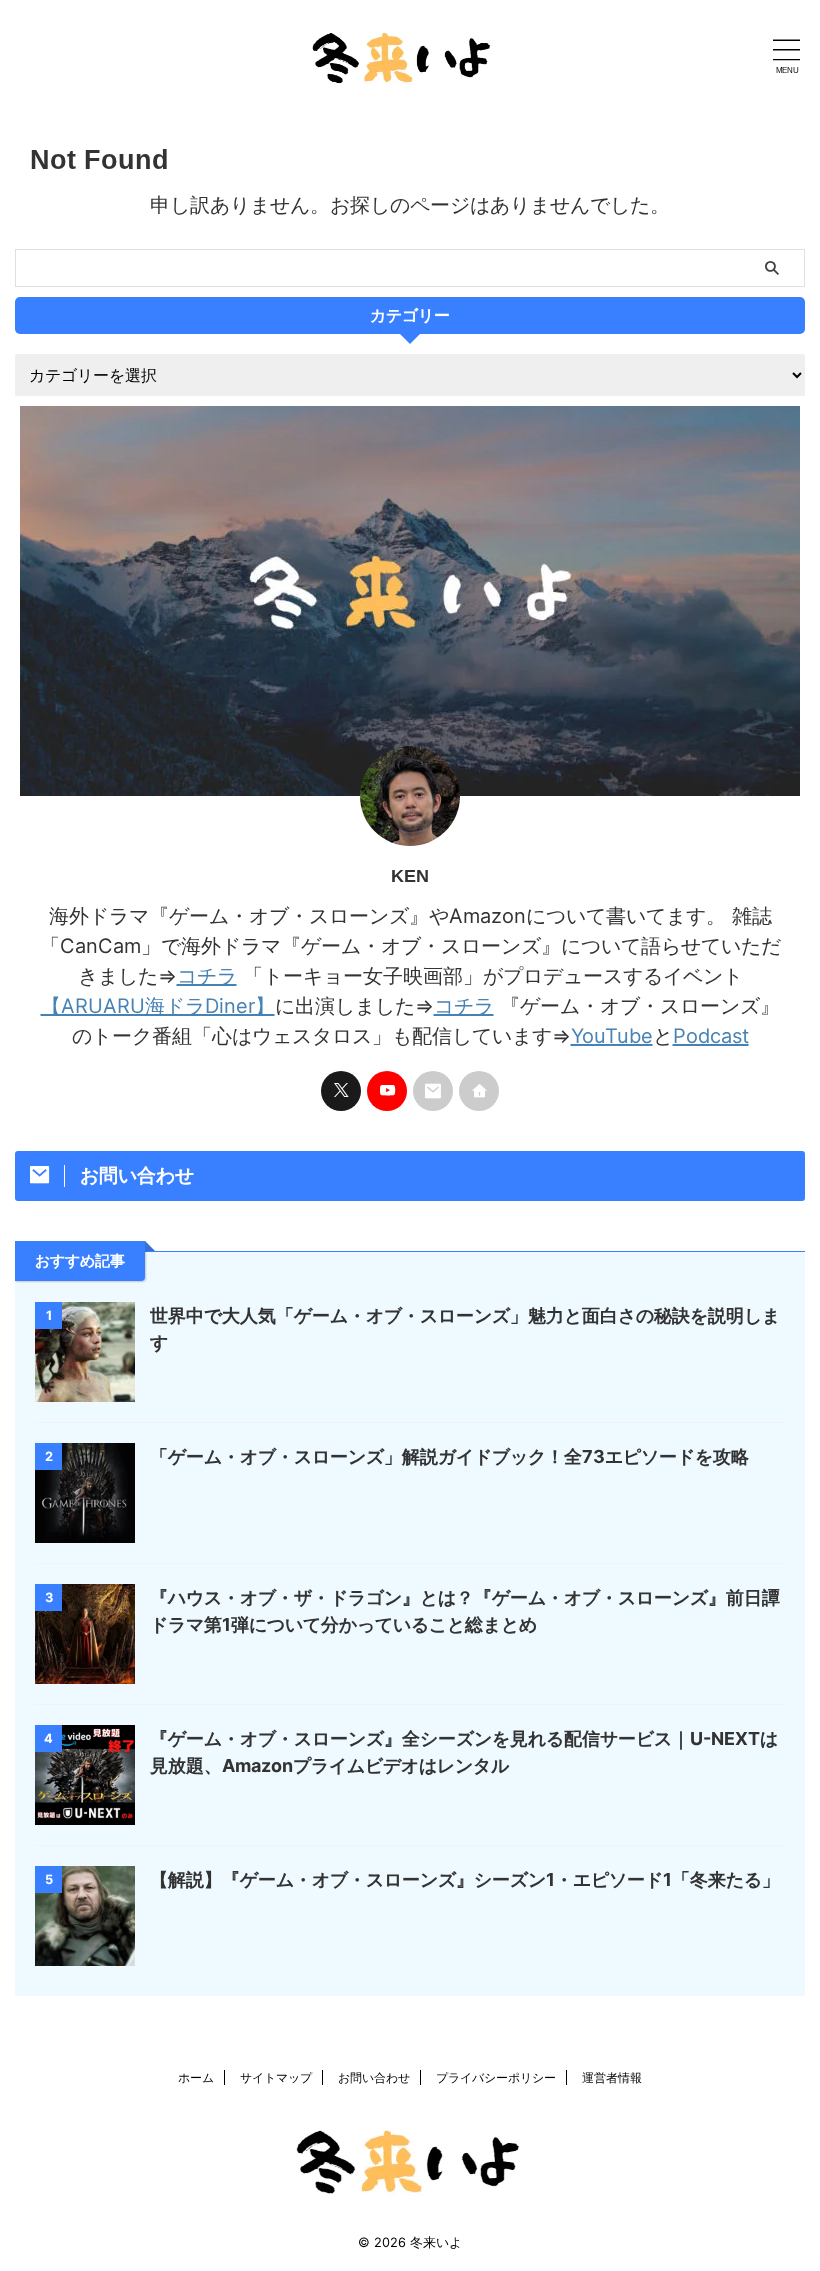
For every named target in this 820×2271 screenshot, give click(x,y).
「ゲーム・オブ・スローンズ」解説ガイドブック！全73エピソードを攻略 (449, 1456)
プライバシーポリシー (496, 2077)
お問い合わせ (374, 2077)
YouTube (612, 1036)
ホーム (196, 2077)
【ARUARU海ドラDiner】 (158, 1006)
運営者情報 (612, 2077)
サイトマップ (276, 2077)
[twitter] (341, 1091)
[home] (479, 1091)
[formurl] (433, 1091)
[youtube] (387, 1091)
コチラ (207, 976)
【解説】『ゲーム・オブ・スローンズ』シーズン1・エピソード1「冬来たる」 (465, 1879)
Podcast (711, 1036)
